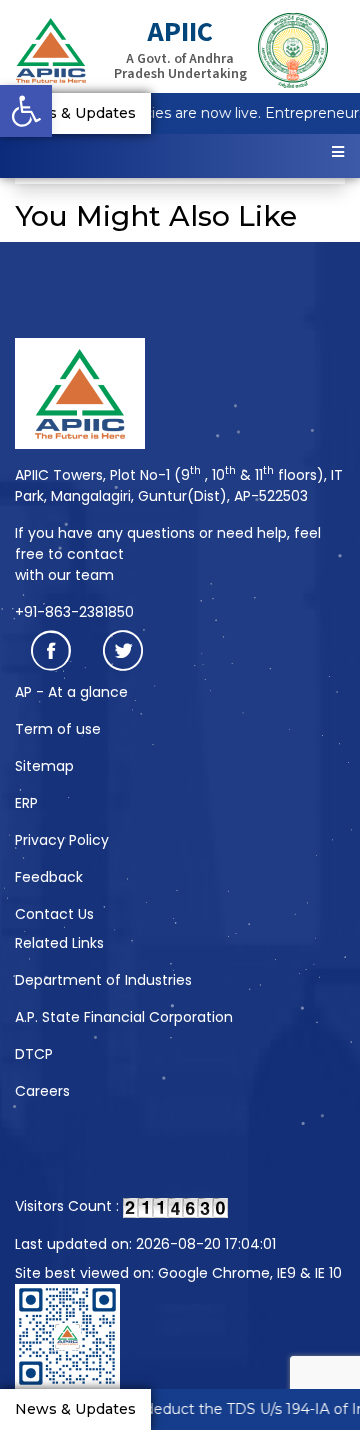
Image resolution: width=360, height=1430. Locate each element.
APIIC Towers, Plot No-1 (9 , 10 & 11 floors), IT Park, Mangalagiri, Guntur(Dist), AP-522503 (179, 485)
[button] (26, 111)
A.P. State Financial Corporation (124, 1017)
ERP (26, 803)
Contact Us (54, 914)
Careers (42, 1091)
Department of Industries (103, 980)
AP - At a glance (71, 692)
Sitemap (44, 766)
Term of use (58, 729)
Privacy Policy (62, 840)
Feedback (49, 877)
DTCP (34, 1054)
